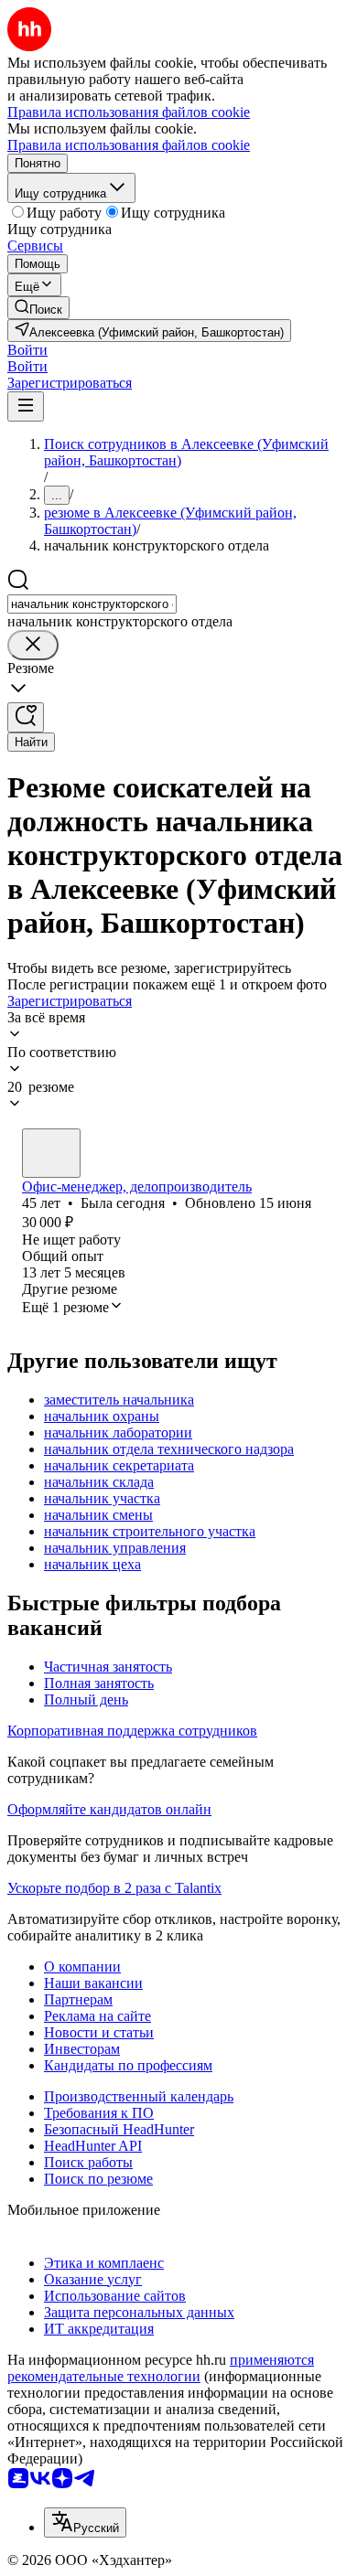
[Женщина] (51, 1153)
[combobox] (92, 604)
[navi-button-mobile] (26, 406)
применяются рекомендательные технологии (161, 2368)
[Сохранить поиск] (26, 717)
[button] (27, 350)
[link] (38, 308)
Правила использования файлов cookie (129, 145)
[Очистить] (33, 645)
